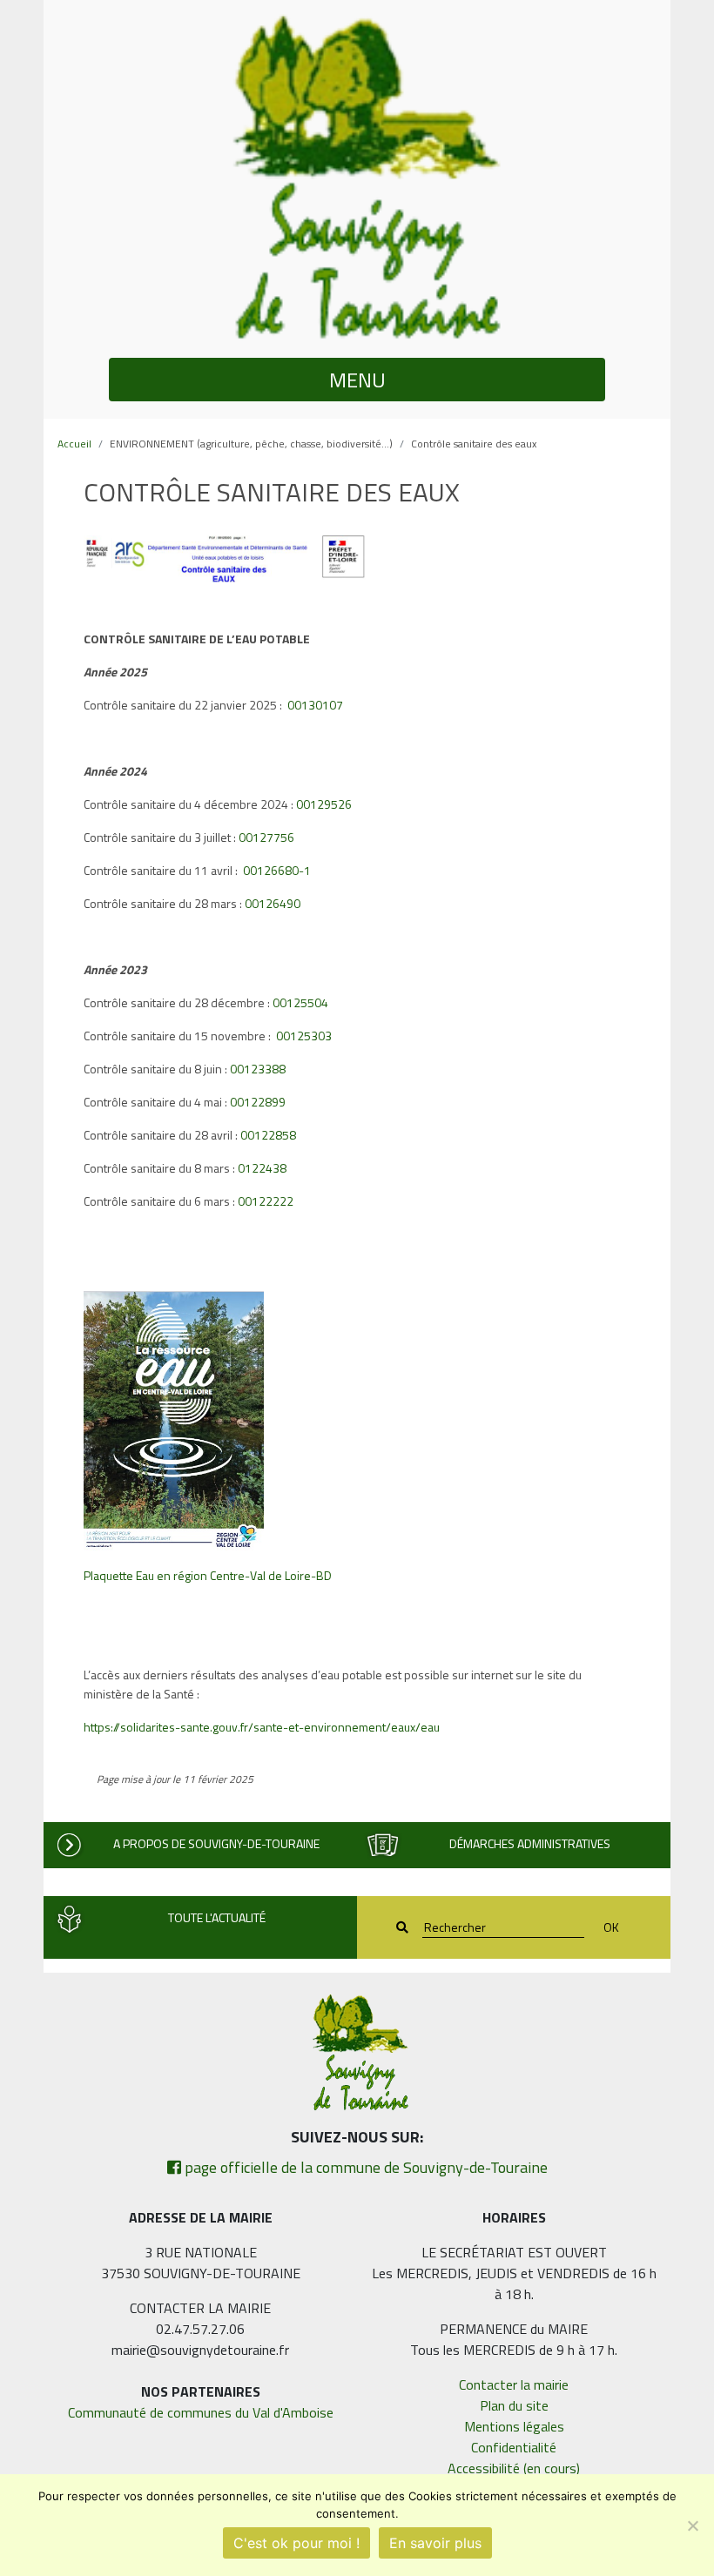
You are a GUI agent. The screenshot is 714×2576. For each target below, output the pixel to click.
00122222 (266, 1201)
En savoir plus (435, 2543)
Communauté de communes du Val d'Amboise (201, 2412)
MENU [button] (357, 380)
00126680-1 (277, 870)
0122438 (262, 1168)
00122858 (268, 1135)
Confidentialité (514, 2447)
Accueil (74, 444)
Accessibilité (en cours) (514, 2468)
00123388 (258, 1069)
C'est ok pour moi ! (296, 2543)
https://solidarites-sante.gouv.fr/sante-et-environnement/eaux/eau (262, 1727)
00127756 (266, 837)
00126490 (273, 903)
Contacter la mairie (514, 2384)
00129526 (324, 804)
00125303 (304, 1036)
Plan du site (514, 2405)
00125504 (300, 1002)
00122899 (258, 1102)
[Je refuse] (692, 2526)
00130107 (315, 705)
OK (611, 1927)
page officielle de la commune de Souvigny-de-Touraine (364, 2167)
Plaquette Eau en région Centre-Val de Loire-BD (208, 1575)
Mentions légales (514, 2426)
